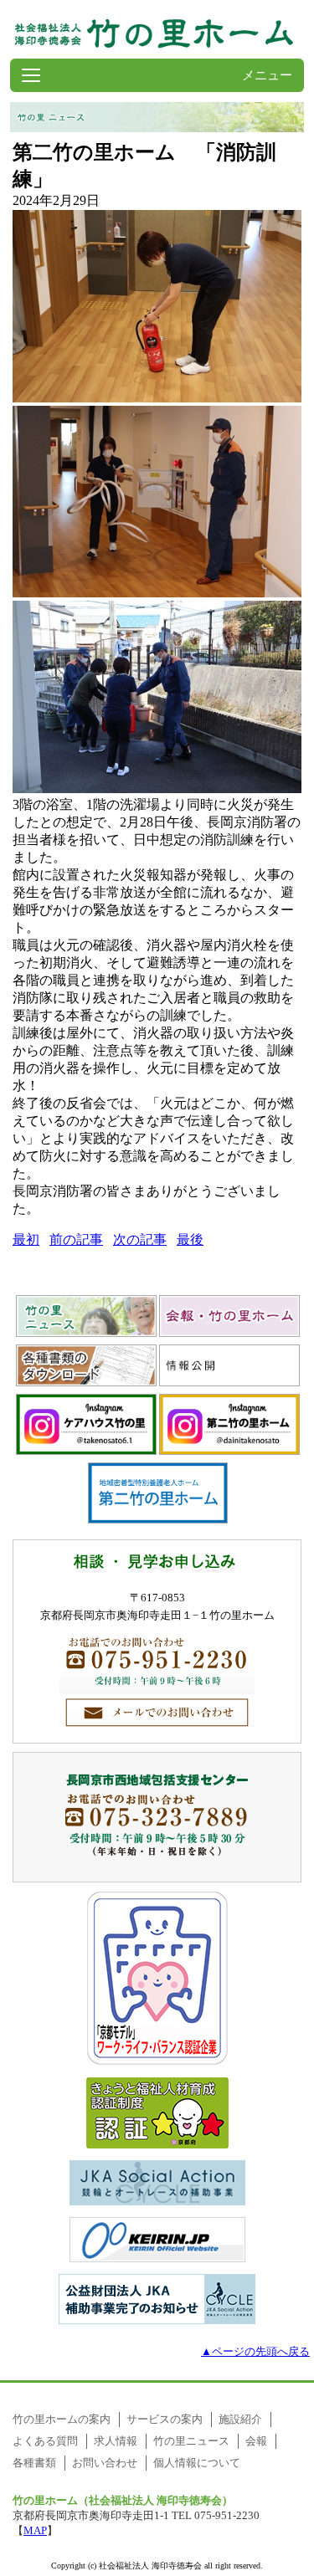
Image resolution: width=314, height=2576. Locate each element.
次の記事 (140, 1239)
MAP (35, 2530)
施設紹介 (240, 2419)
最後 (190, 1239)
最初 (26, 1239)
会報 (256, 2441)
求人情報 (116, 2441)
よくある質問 (45, 2441)
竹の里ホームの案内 (62, 2419)
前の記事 (76, 1239)
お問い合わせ (105, 2463)
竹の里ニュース (191, 2441)
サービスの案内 (165, 2419)
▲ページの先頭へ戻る (255, 2351)
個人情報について (197, 2463)
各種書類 (34, 2463)
